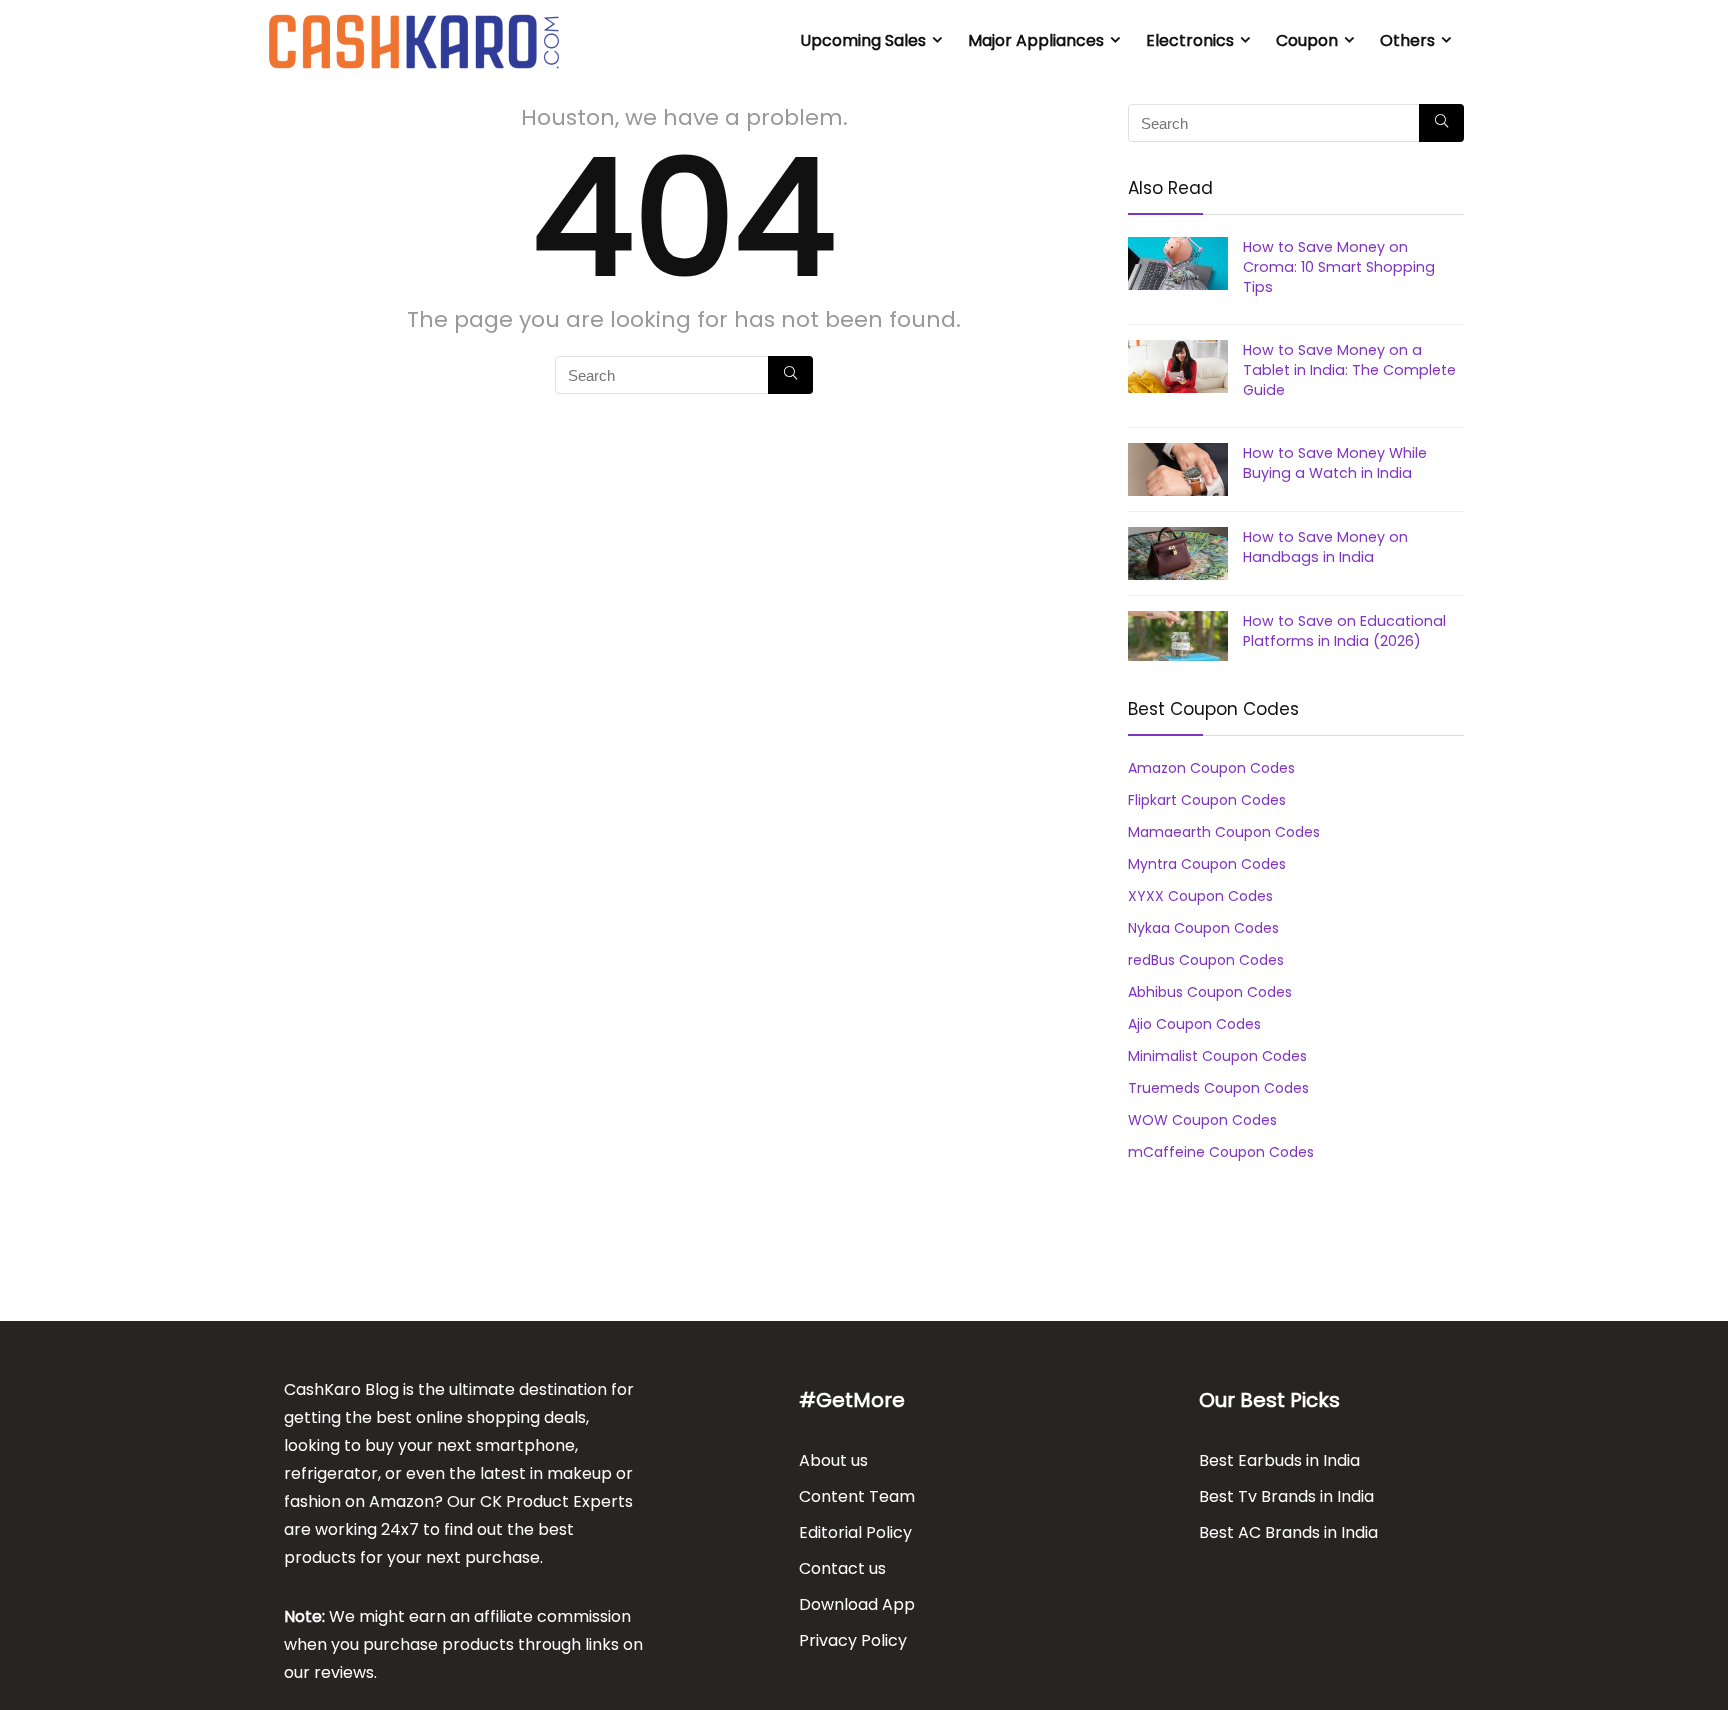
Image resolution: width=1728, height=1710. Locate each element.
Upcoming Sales (863, 40)
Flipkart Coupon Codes (1207, 800)
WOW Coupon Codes (1202, 1120)
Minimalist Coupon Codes (1217, 1056)
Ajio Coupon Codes (1194, 1024)
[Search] (790, 375)
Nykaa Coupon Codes (1203, 928)
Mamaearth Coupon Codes (1224, 832)
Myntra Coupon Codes (1207, 864)
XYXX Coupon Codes (1200, 896)
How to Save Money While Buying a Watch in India (1335, 463)
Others (1407, 40)
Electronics (1190, 40)
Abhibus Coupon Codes (1210, 992)
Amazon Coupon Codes (1211, 768)
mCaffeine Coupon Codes (1221, 1152)
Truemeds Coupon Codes (1218, 1088)
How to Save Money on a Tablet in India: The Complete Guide (1349, 370)
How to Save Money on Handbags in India (1325, 547)
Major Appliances (1036, 40)
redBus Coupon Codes (1206, 960)
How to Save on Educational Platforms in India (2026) (1344, 631)
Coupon (1307, 40)
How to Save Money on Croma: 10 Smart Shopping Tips (1339, 267)
